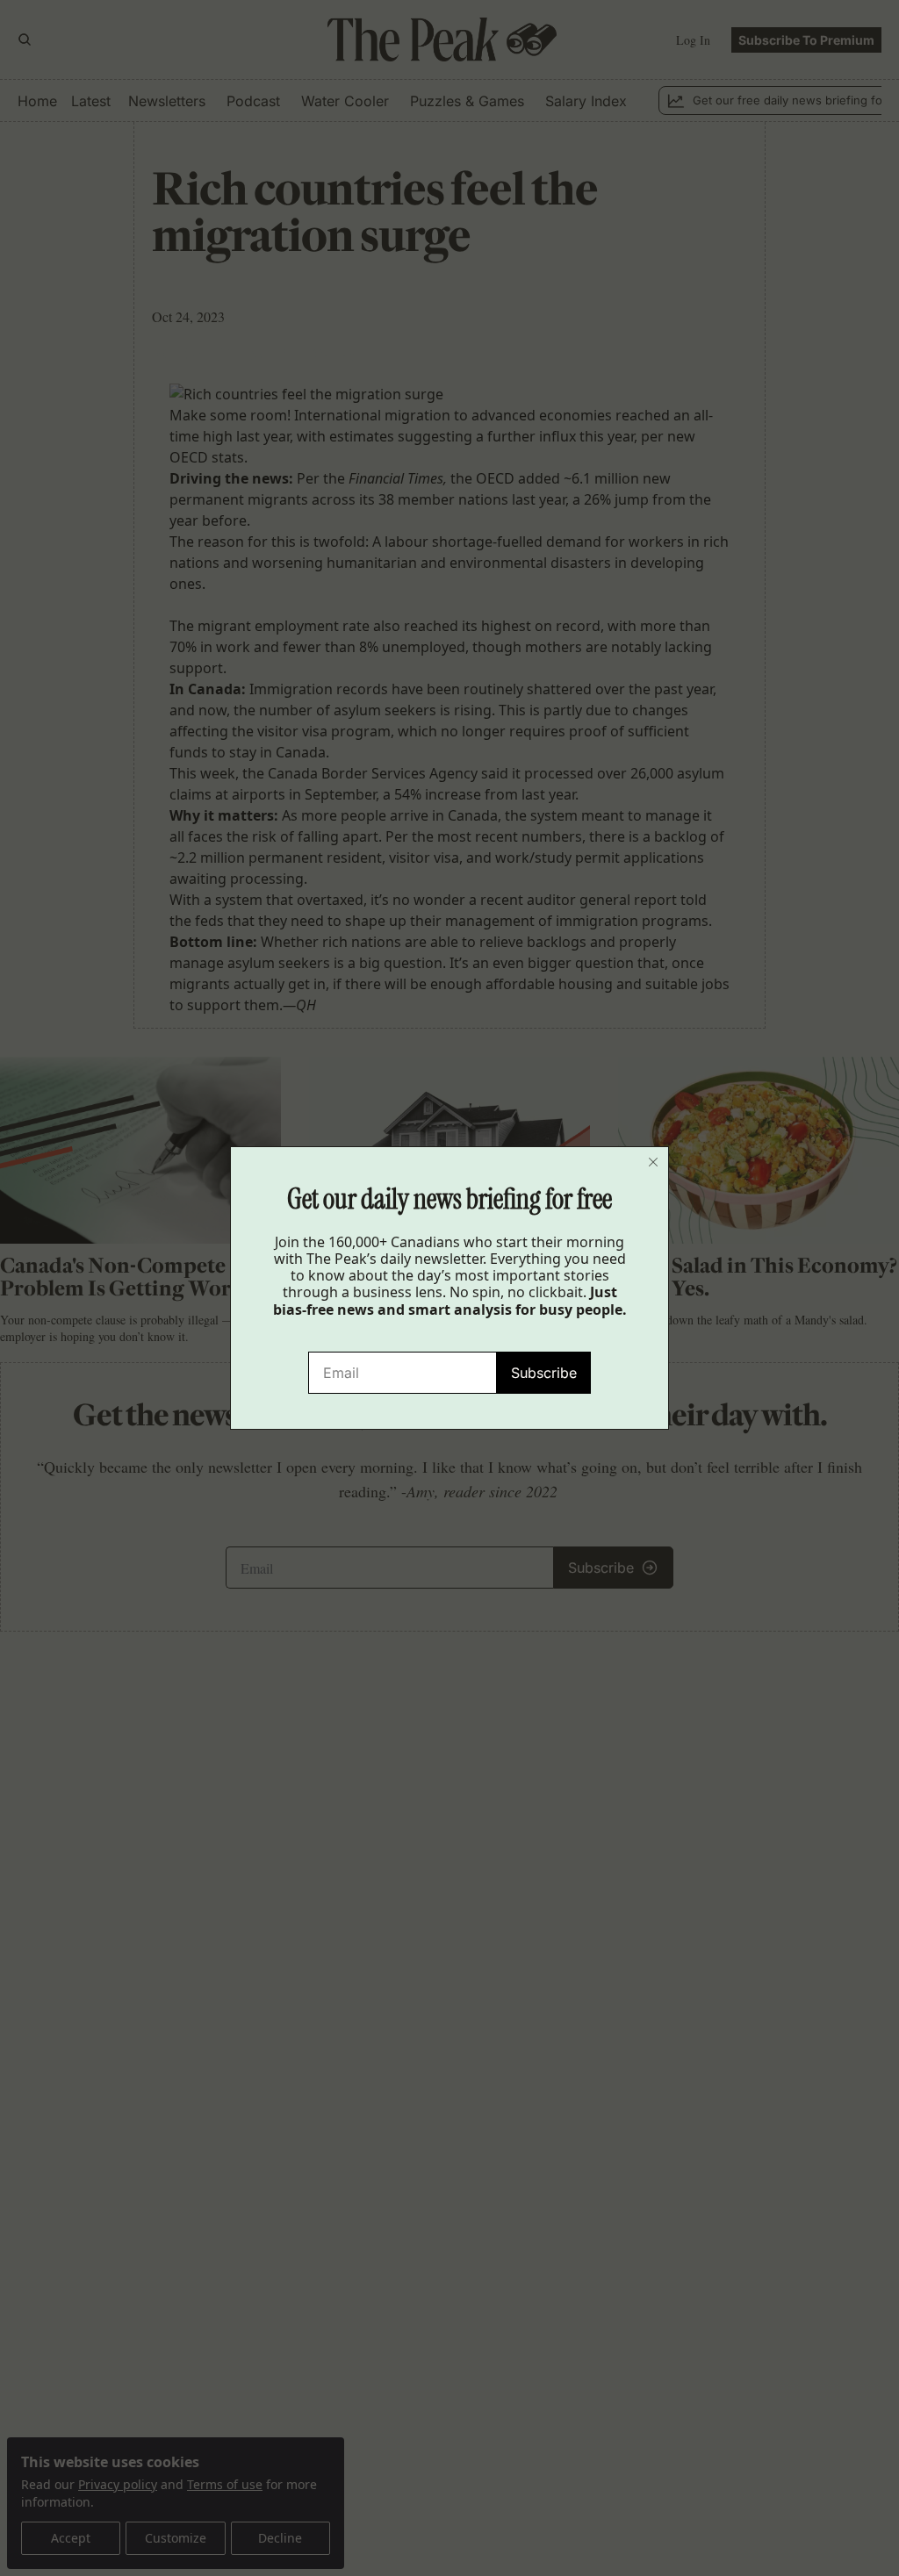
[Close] (653, 1162)
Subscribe (544, 1373)
